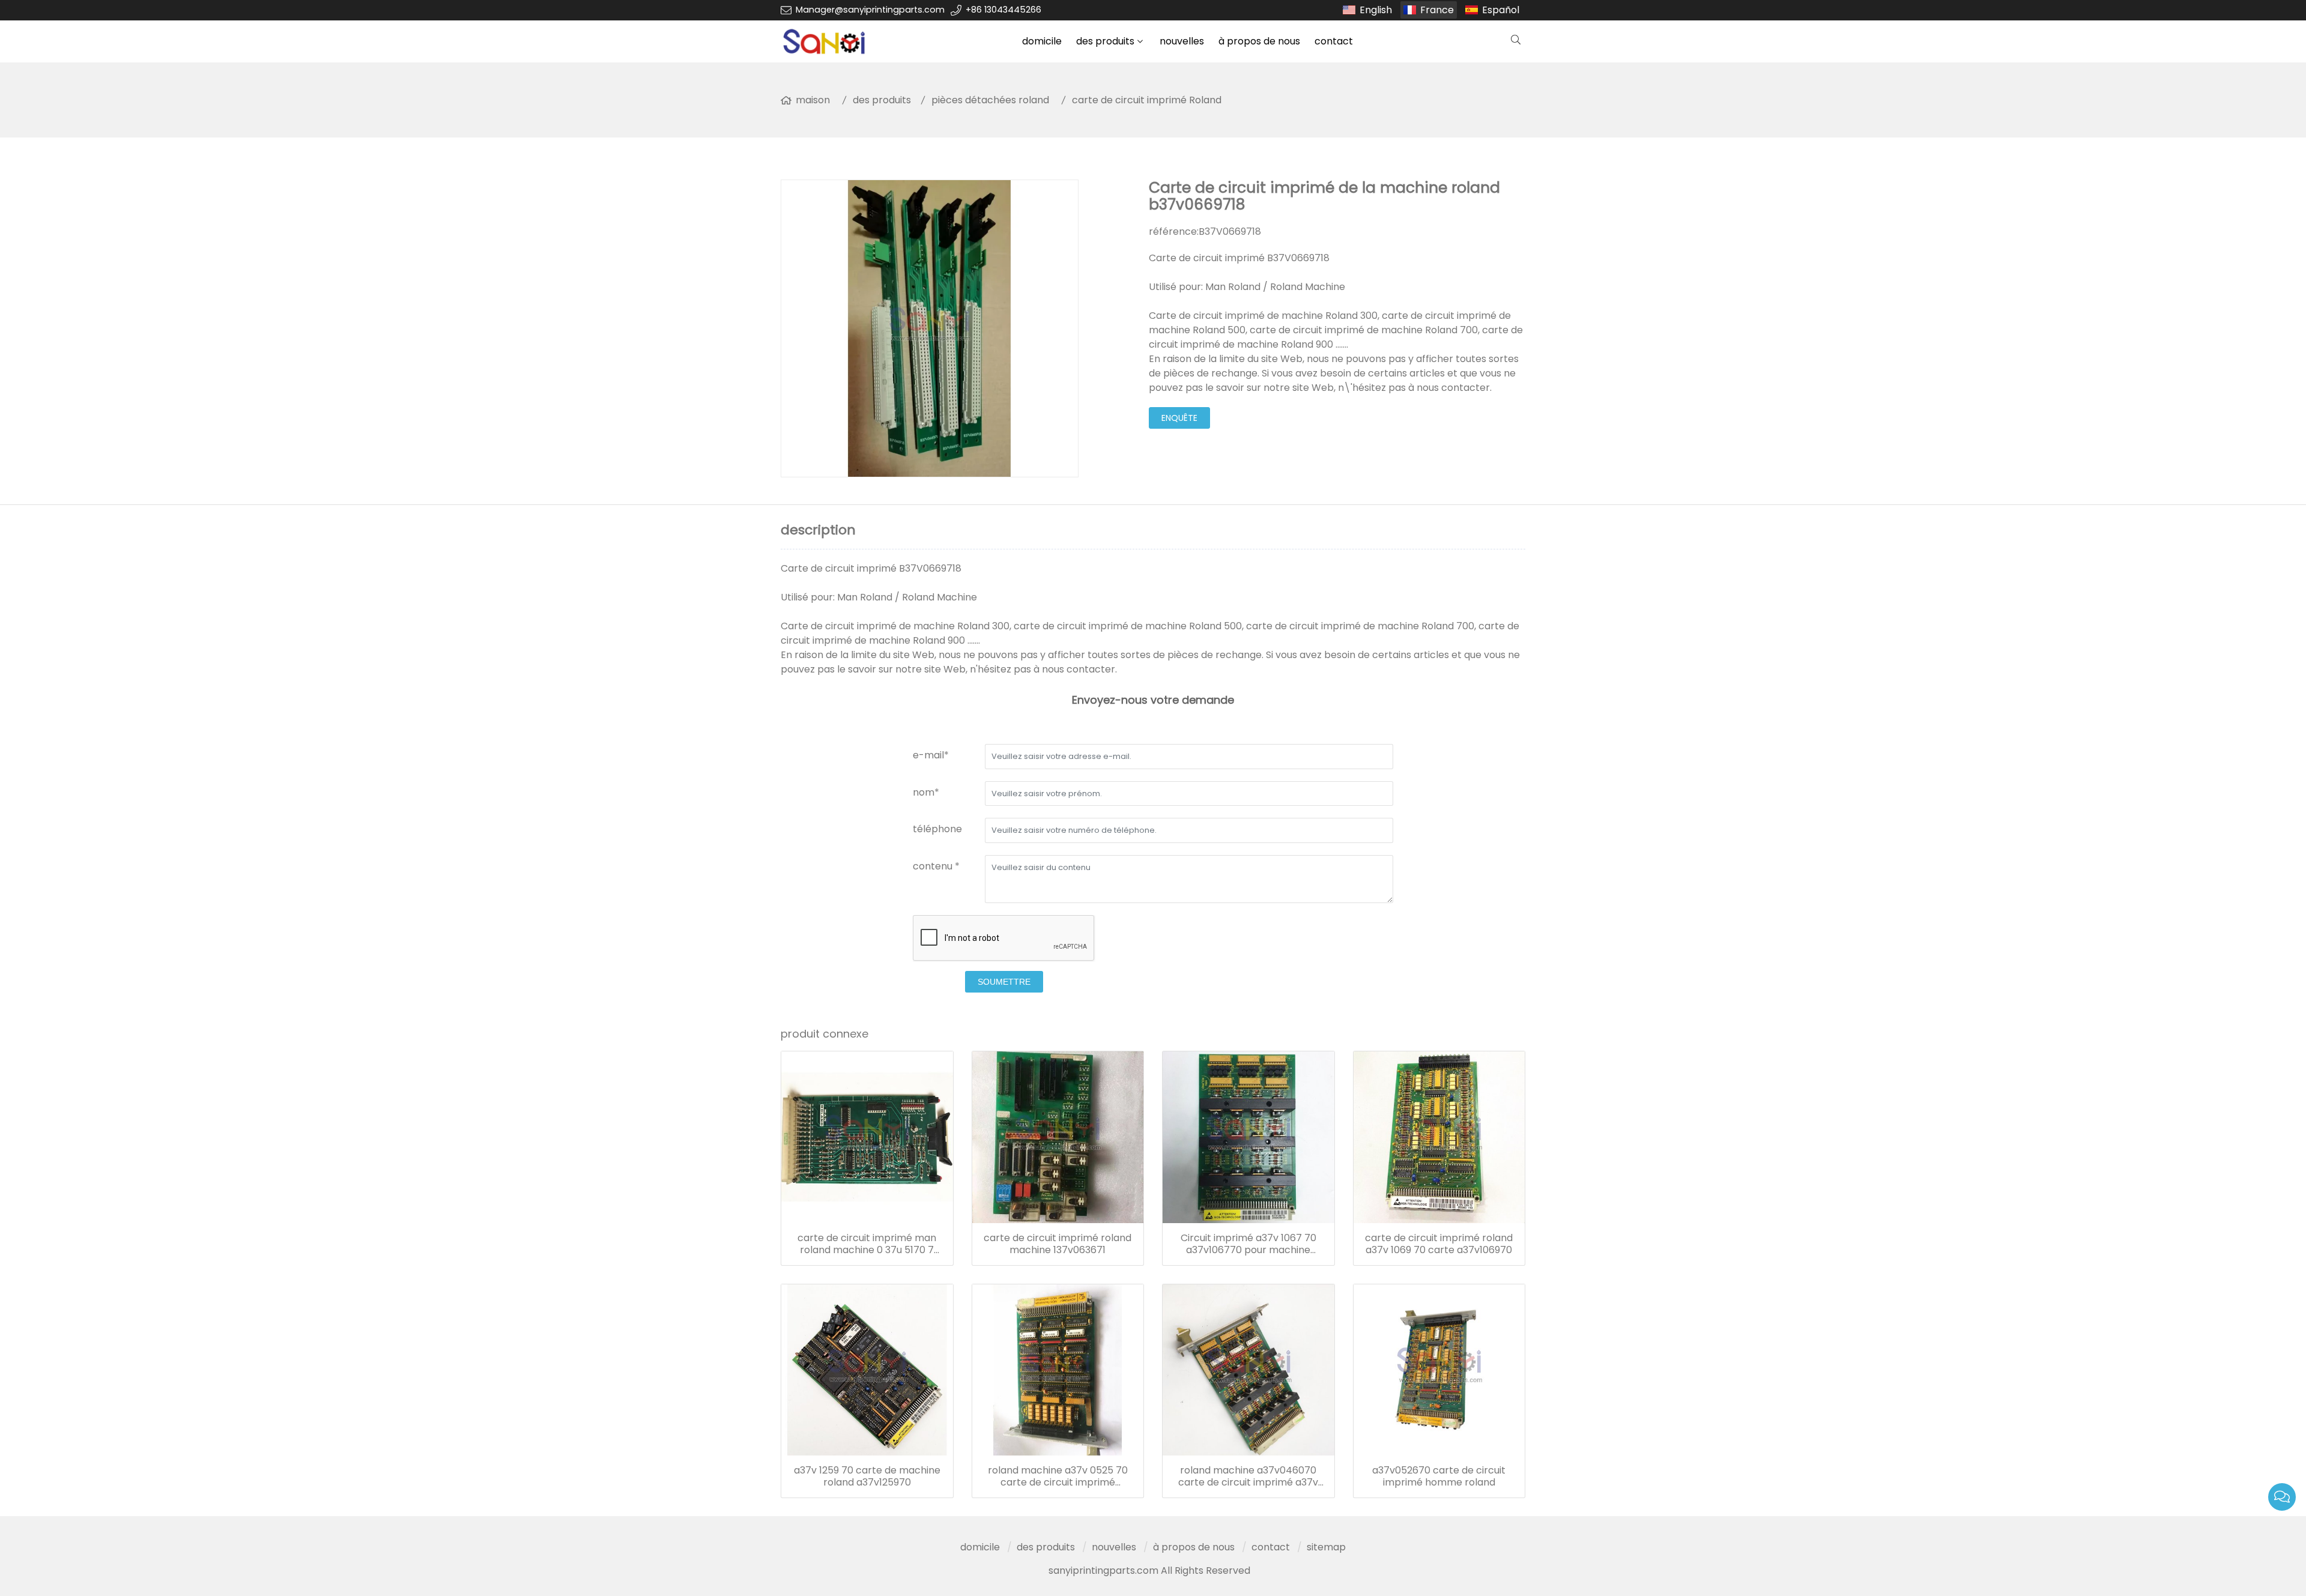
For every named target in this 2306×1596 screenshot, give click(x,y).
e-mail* (931, 755)
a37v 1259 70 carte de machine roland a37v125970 (867, 1477)
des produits (1105, 41)
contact (1334, 41)
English (1376, 10)
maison (813, 100)
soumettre (1004, 982)
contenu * (936, 866)
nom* (926, 792)
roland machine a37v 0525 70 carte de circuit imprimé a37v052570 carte (1058, 1477)
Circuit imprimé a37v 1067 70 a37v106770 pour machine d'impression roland (1248, 1244)
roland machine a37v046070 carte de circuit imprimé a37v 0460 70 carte (1248, 1477)
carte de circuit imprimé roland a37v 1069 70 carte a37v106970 (1439, 1244)
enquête (1179, 418)
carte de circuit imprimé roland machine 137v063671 (1058, 1244)
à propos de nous (1259, 41)
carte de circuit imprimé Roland (1147, 100)
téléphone (937, 829)
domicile (1042, 41)
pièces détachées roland (990, 100)
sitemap (1326, 1547)
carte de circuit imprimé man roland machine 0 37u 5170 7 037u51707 (867, 1244)
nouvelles (1182, 41)
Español (1501, 10)
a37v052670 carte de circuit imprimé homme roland (1439, 1477)
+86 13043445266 (1003, 10)
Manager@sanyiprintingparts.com (870, 10)
